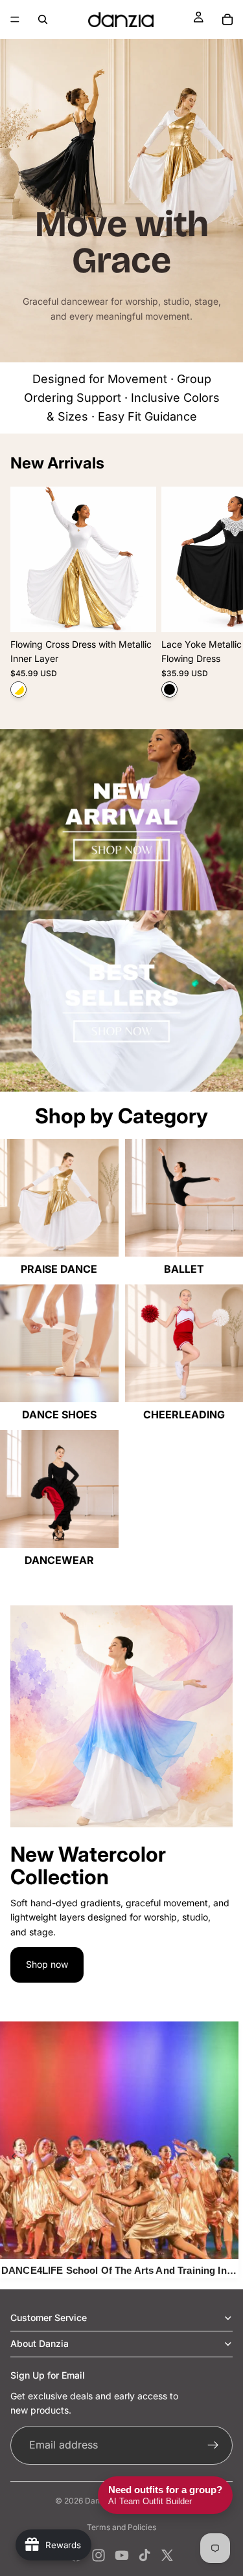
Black (169, 689)
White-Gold (18, 689)
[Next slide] (218, 597)
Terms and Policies (121, 2527)
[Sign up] (213, 2445)
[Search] (43, 19)
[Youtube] (122, 2555)
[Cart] (227, 19)
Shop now (47, 1964)
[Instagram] (98, 2555)
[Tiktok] (145, 2555)
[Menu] (15, 19)
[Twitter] (167, 2555)
